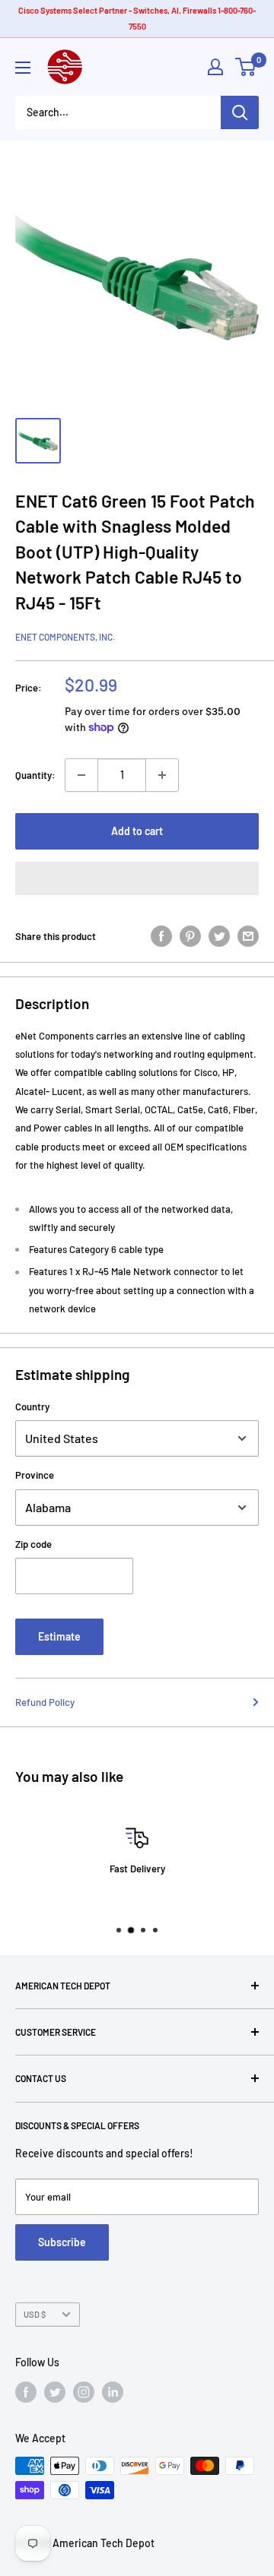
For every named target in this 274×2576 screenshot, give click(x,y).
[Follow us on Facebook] (26, 2392)
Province (35, 1475)
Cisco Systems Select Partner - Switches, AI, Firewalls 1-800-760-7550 (137, 18)
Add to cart (137, 831)
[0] (246, 67)
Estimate (59, 1636)
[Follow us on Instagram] (84, 2392)
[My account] (215, 67)
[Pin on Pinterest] (190, 936)
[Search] (240, 112)
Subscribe (62, 2242)
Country (32, 1407)
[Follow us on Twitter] (55, 2392)
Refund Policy (45, 1702)
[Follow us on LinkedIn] (113, 2392)
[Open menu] (23, 68)
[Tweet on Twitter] (219, 936)
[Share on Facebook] (161, 936)
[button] (137, 878)
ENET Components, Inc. (65, 637)
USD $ (35, 2314)
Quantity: (35, 775)
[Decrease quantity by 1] (81, 775)
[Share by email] (248, 936)
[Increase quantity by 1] (162, 775)
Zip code (33, 1544)
